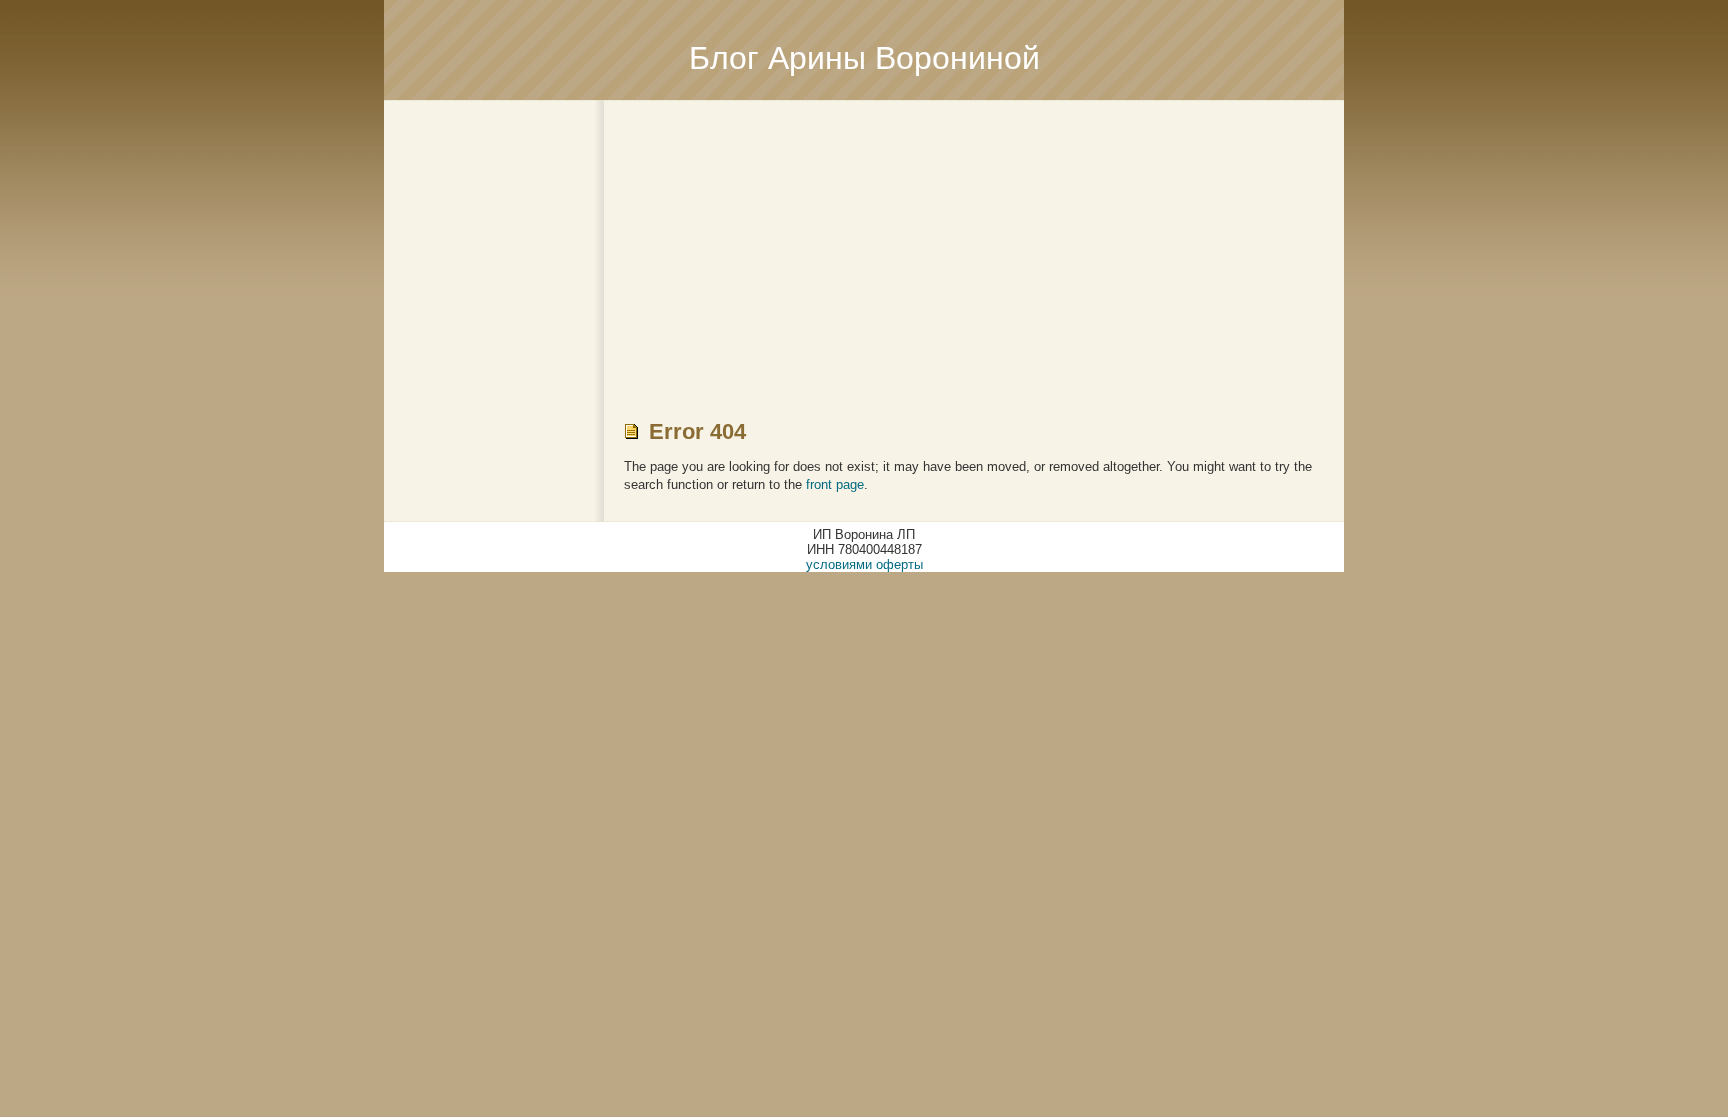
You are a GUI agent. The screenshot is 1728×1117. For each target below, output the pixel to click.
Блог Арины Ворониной (864, 58)
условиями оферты (864, 564)
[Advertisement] (864, 241)
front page (835, 484)
